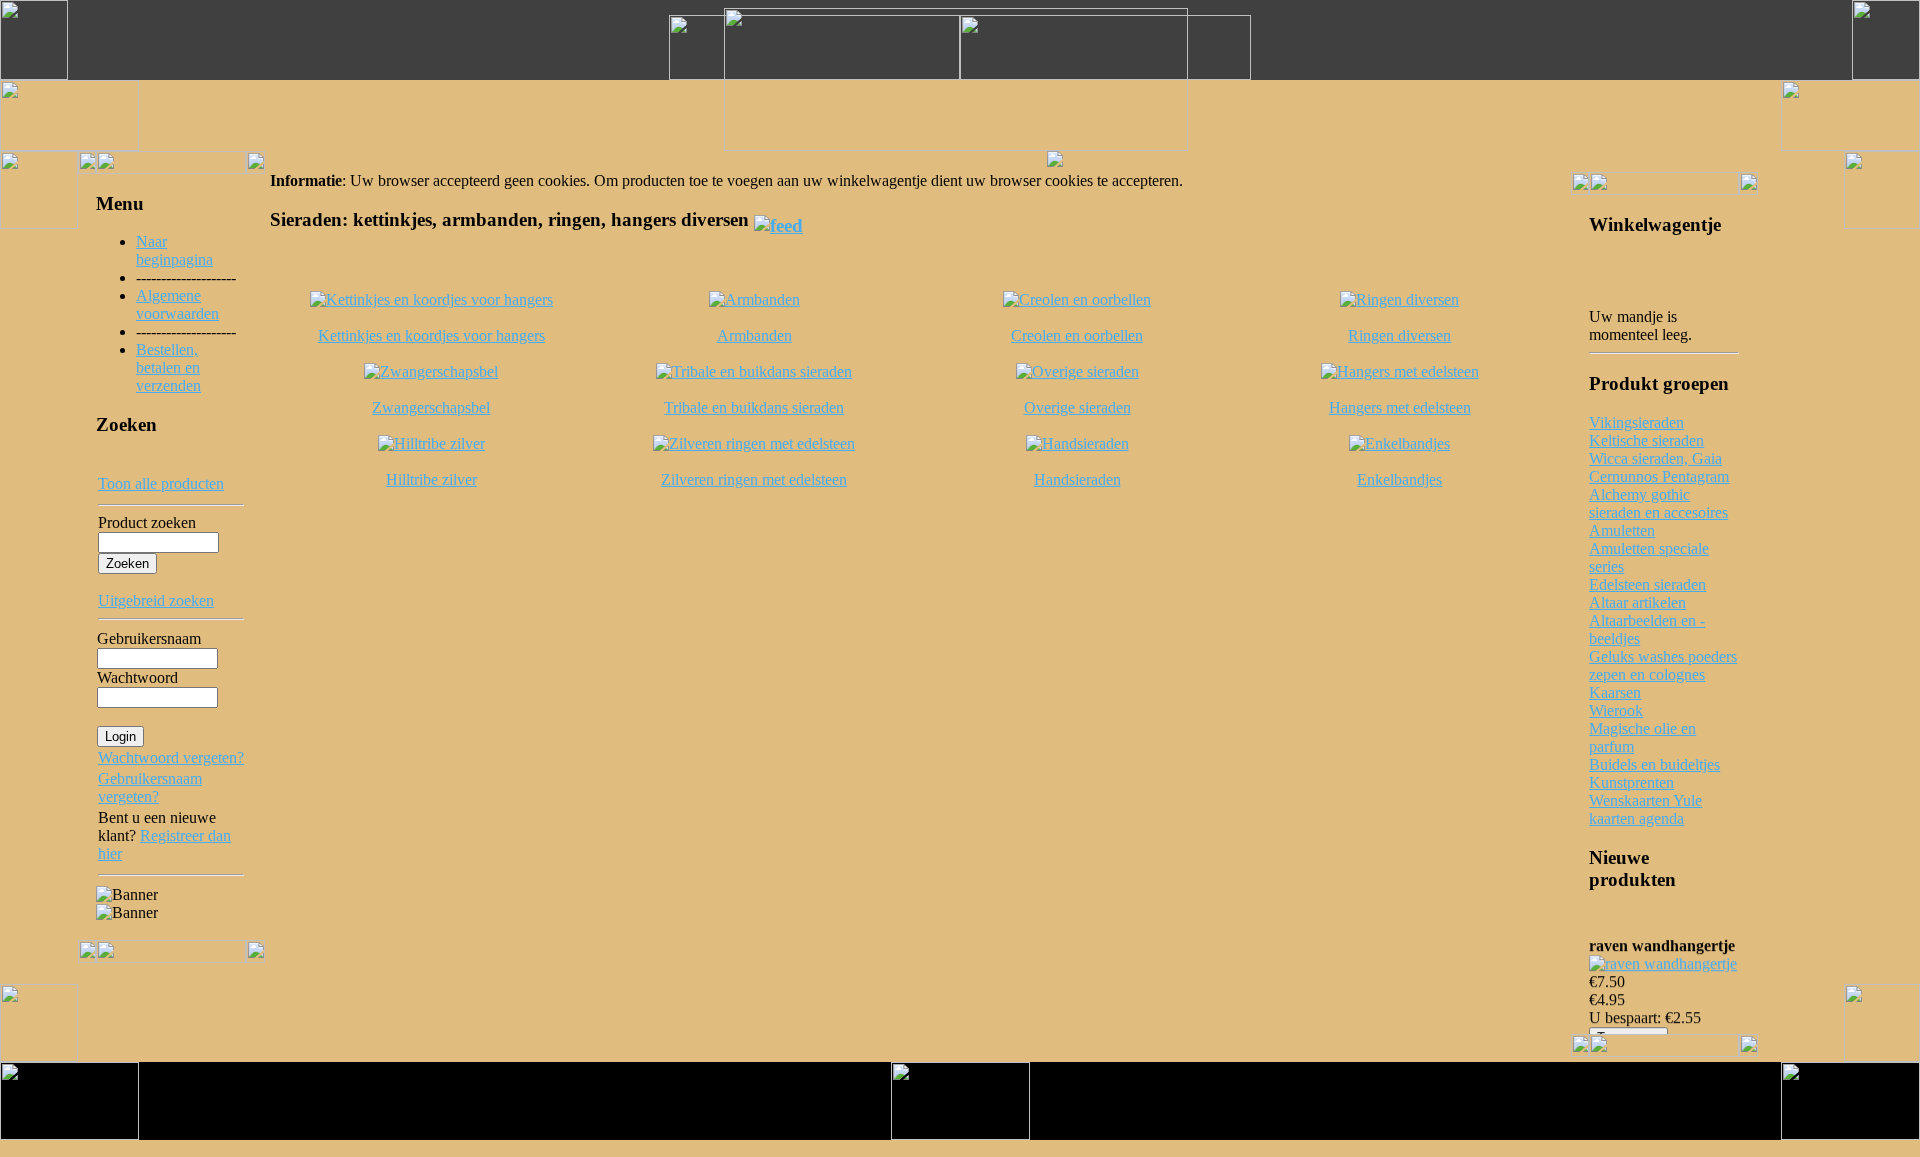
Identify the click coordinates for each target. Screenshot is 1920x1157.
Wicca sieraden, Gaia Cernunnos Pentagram (1659, 467)
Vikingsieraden (1636, 422)
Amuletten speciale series (1649, 557)
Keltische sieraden (1646, 440)
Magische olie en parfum (1642, 737)
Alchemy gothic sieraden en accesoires (1658, 503)
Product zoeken (147, 522)
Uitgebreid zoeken (156, 600)
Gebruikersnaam (149, 638)
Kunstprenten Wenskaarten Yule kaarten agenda (1645, 800)
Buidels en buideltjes (1654, 764)
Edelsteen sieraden (1647, 584)
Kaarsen (1615, 692)
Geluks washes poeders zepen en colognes (1663, 665)
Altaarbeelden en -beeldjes (1647, 629)
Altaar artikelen (1637, 602)
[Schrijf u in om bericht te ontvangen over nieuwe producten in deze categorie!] (778, 219)
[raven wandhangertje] (1663, 960)
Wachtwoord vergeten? (171, 757)
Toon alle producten (161, 483)
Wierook (1616, 710)
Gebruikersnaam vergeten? (150, 787)
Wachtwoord (137, 677)
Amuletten (1622, 530)
